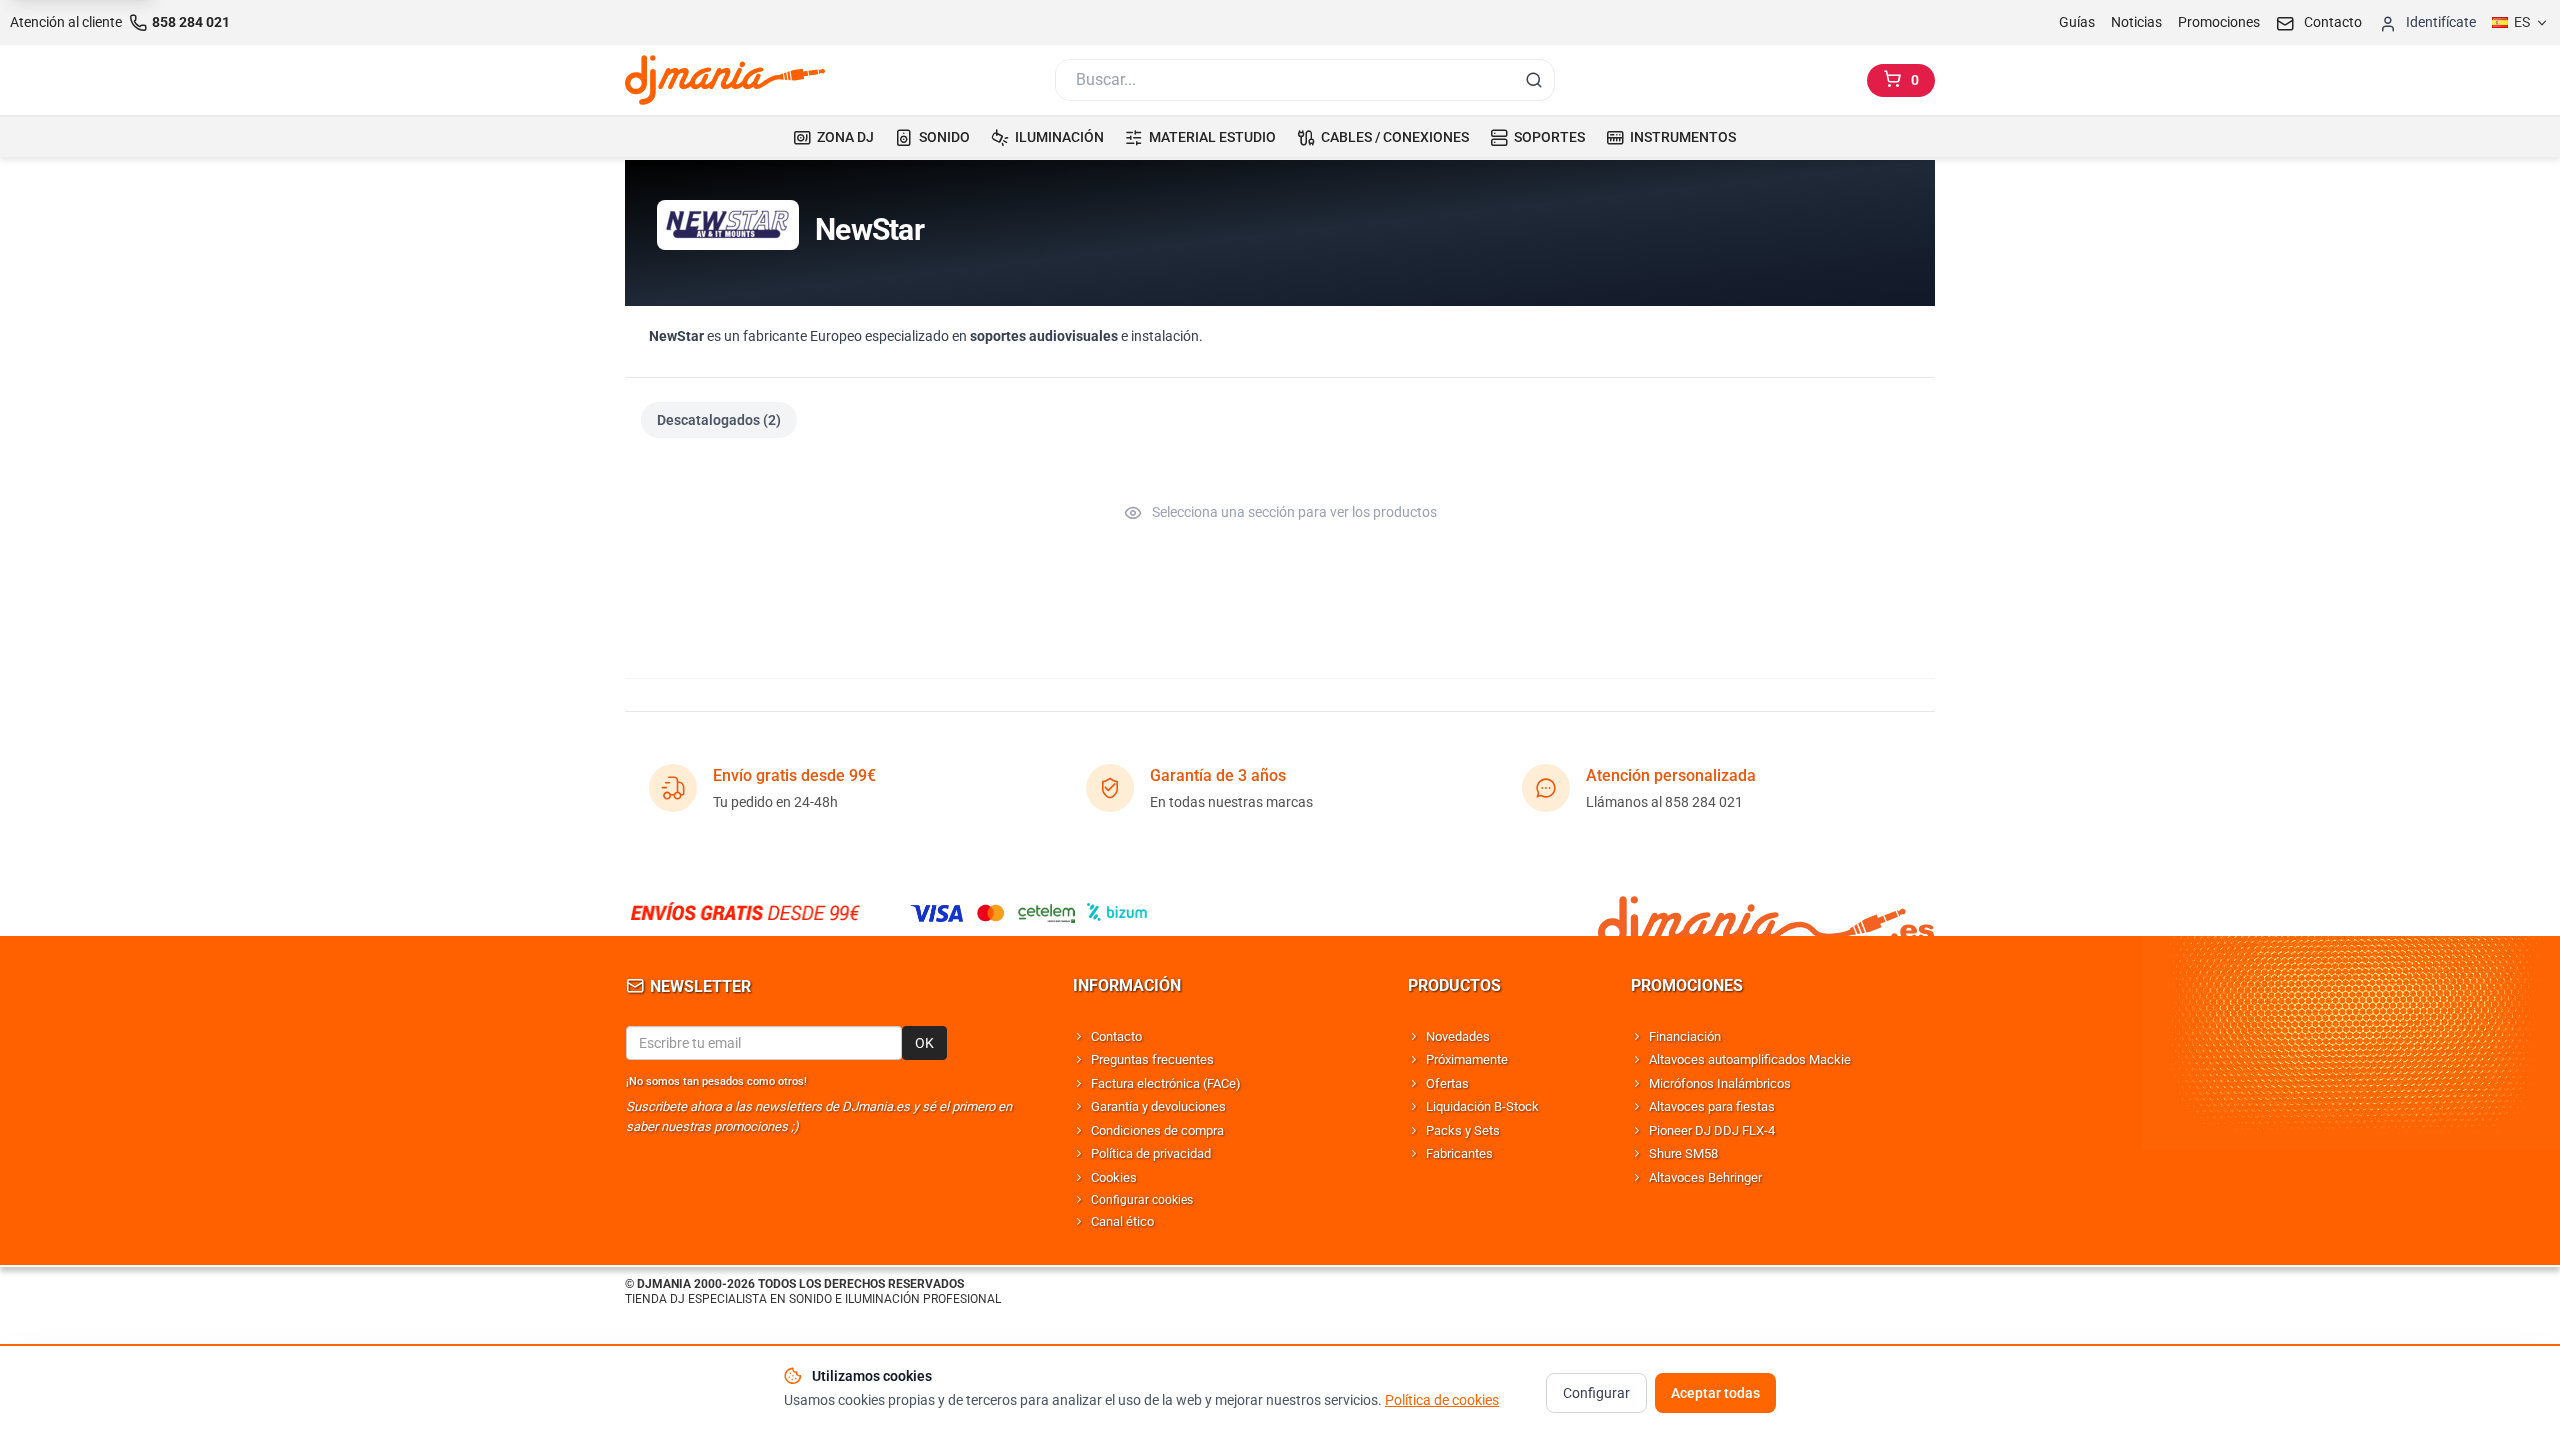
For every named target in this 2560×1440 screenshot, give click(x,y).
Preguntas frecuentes (1152, 1059)
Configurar (1596, 1393)
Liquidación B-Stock (1482, 1106)
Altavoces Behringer (1705, 1177)
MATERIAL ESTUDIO (1212, 137)
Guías (2077, 22)
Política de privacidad (1151, 1153)
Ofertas (1447, 1083)
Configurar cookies (1142, 1200)
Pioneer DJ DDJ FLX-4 (1712, 1130)
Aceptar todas (1715, 1393)
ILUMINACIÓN (1059, 137)
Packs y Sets (1463, 1130)
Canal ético (1122, 1221)
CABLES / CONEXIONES (1395, 137)
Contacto (1116, 1036)
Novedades (1458, 1036)
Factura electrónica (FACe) (1166, 1083)
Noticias (2136, 22)
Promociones (2219, 22)
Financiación (1685, 1036)
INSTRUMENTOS (1683, 137)
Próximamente (1467, 1059)
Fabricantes (1459, 1153)
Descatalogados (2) (719, 420)
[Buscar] (1534, 80)
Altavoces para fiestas (1712, 1106)
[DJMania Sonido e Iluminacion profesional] (1766, 912)
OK (924, 1043)
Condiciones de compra (1157, 1130)
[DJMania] (725, 80)
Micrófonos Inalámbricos (1720, 1083)
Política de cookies (1442, 1400)
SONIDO (944, 137)
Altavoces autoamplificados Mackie (1750, 1059)
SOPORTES (1549, 137)
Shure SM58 (1683, 1153)
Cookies (1114, 1177)
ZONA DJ (845, 137)
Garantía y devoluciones (1158, 1106)
